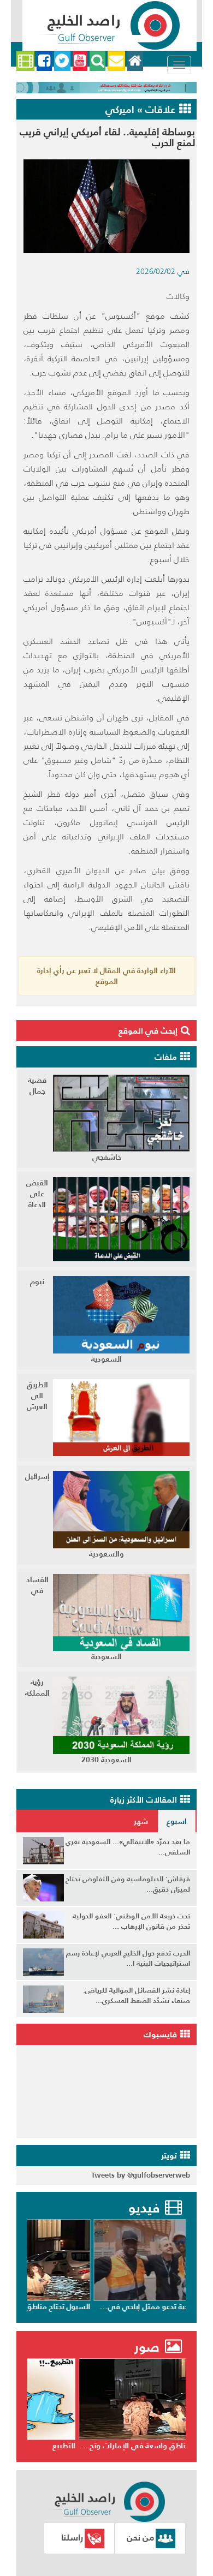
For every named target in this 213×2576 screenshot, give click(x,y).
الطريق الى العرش (37, 1396)
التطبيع (172, 2446)
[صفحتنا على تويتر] (62, 61)
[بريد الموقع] (116, 61)
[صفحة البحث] (97, 61)
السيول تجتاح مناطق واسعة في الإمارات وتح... (108, 2306)
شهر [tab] (141, 1821)
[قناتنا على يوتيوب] (80, 61)
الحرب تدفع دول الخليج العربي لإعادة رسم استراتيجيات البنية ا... (128, 1958)
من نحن (140, 2537)
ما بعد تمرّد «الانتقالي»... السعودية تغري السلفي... (128, 1847)
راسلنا (72, 2537)
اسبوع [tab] (177, 1821)
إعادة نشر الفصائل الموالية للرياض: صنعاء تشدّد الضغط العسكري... (137, 1995)
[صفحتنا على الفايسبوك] (44, 61)
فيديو (144, 2208)
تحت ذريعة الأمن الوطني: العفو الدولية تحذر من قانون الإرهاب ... (131, 1921)
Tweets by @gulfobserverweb (141, 2175)
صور (149, 2347)
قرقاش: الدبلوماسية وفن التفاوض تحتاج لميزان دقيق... (128, 1884)
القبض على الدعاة (37, 1194)
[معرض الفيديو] (25, 61)
